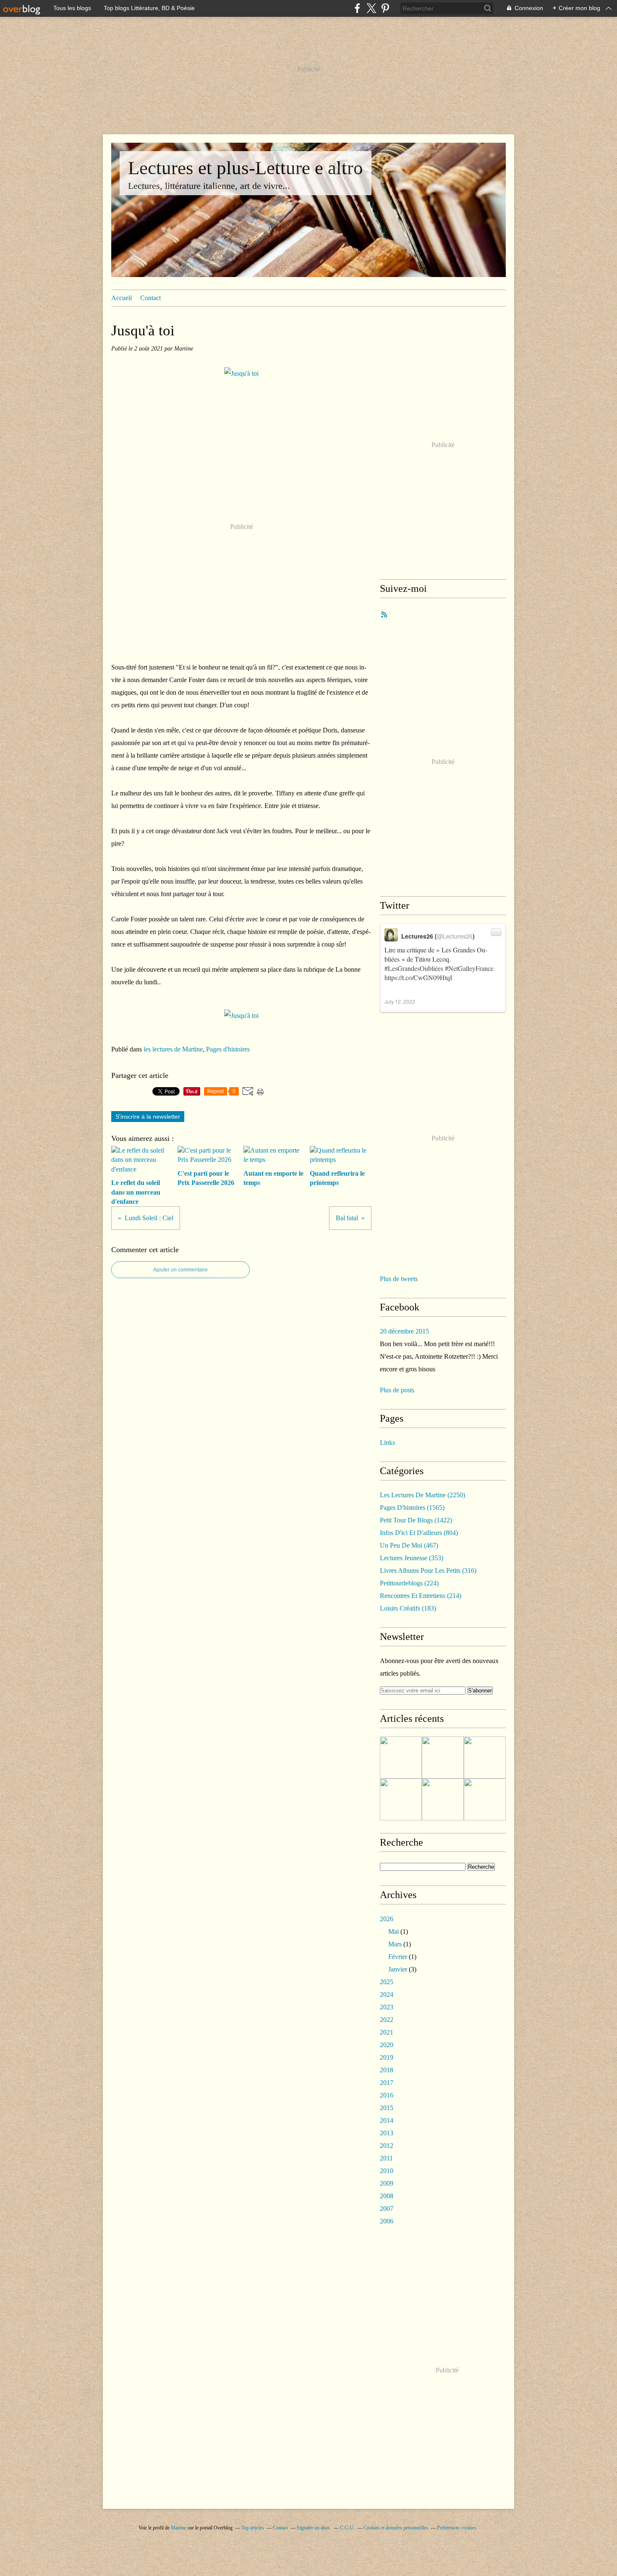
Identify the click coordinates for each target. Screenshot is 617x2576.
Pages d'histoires (228, 1049)
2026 (387, 1919)
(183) (408, 1608)
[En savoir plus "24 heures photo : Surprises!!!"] (485, 1799)
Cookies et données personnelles (396, 2528)
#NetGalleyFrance (469, 968)
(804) (419, 1533)
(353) (412, 1558)
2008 (387, 2196)
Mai (393, 1931)
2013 (387, 2133)
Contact (150, 298)
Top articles (253, 2528)
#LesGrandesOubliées (414, 968)
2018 (387, 2070)
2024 (387, 1994)
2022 (387, 2020)
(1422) (416, 1520)
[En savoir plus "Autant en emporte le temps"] (443, 1799)
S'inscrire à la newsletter (148, 1117)
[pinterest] (385, 8)
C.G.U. (347, 2528)
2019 (387, 2057)
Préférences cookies (457, 2528)
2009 (387, 2183)
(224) (409, 1583)
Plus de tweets (399, 1279)
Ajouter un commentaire (180, 1270)
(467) (409, 1545)
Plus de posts (397, 1390)
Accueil (122, 298)
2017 (387, 2083)
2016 (387, 2095)
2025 (387, 1982)
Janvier (398, 1969)
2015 (387, 2108)
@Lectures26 (455, 936)
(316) (428, 1570)
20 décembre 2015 (404, 1331)
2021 (387, 2032)
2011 (386, 2158)
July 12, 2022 (400, 1001)
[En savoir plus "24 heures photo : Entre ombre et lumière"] (401, 1757)
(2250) (422, 1495)
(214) (421, 1596)
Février (398, 1957)
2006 (387, 2221)
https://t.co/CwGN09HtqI (418, 977)
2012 (387, 2146)
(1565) (412, 1508)
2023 (387, 2007)
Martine (179, 2528)
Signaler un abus (314, 2528)
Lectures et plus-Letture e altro (246, 168)
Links (387, 1442)
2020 (387, 2045)
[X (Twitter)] (371, 8)
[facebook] (357, 8)
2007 (387, 2209)
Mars (395, 1944)
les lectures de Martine (173, 1049)
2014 (387, 2120)
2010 (387, 2171)
